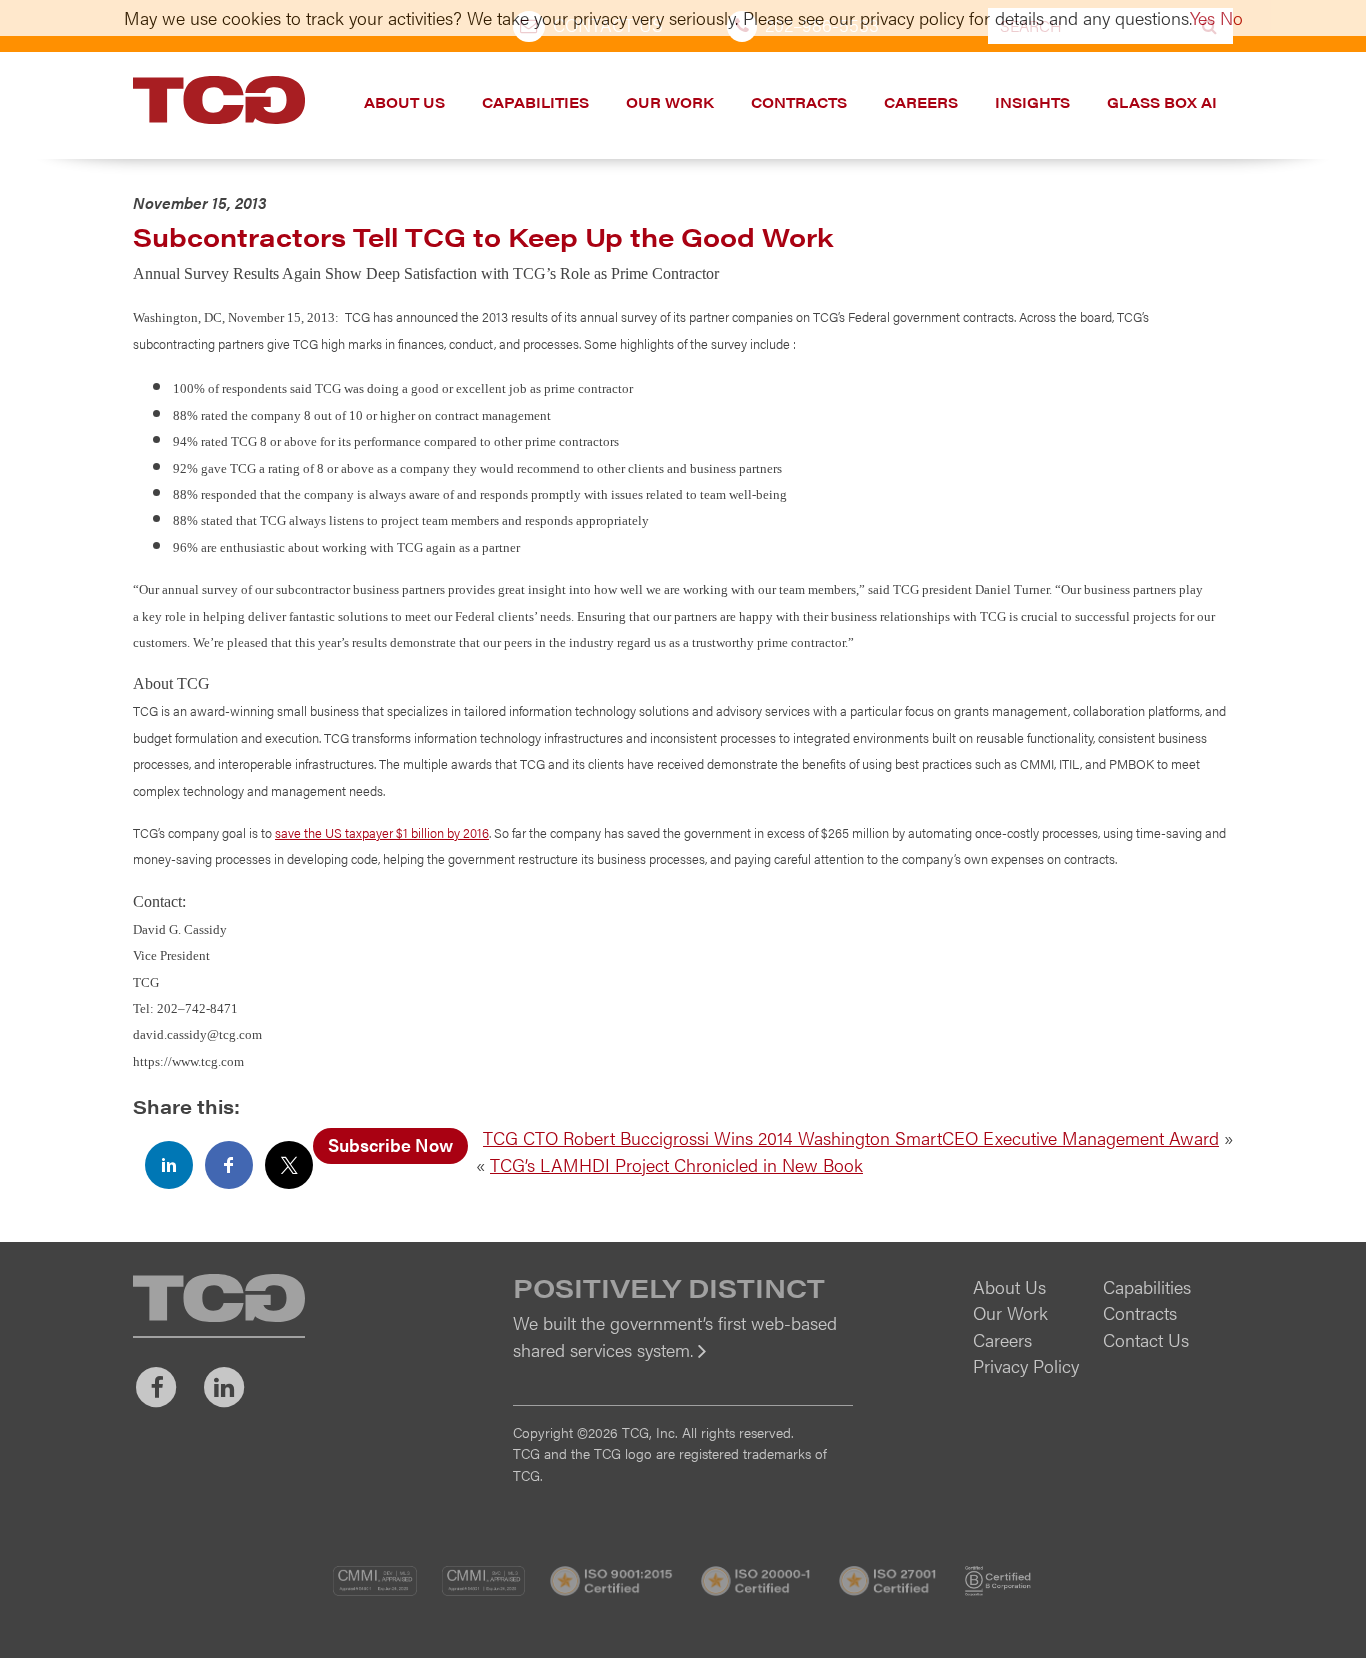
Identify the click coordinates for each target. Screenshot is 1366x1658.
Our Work (670, 102)
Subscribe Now (390, 1144)
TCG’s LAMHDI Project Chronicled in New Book (676, 1164)
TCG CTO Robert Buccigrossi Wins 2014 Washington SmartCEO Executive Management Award (851, 1137)
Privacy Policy (1026, 1365)
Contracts (799, 102)
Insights (1032, 102)
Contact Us (1146, 1339)
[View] (683, 1363)
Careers (921, 102)
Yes (1202, 17)
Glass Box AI (1162, 102)
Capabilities (535, 102)
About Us (404, 102)
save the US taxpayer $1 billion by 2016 (382, 832)
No (1231, 17)
